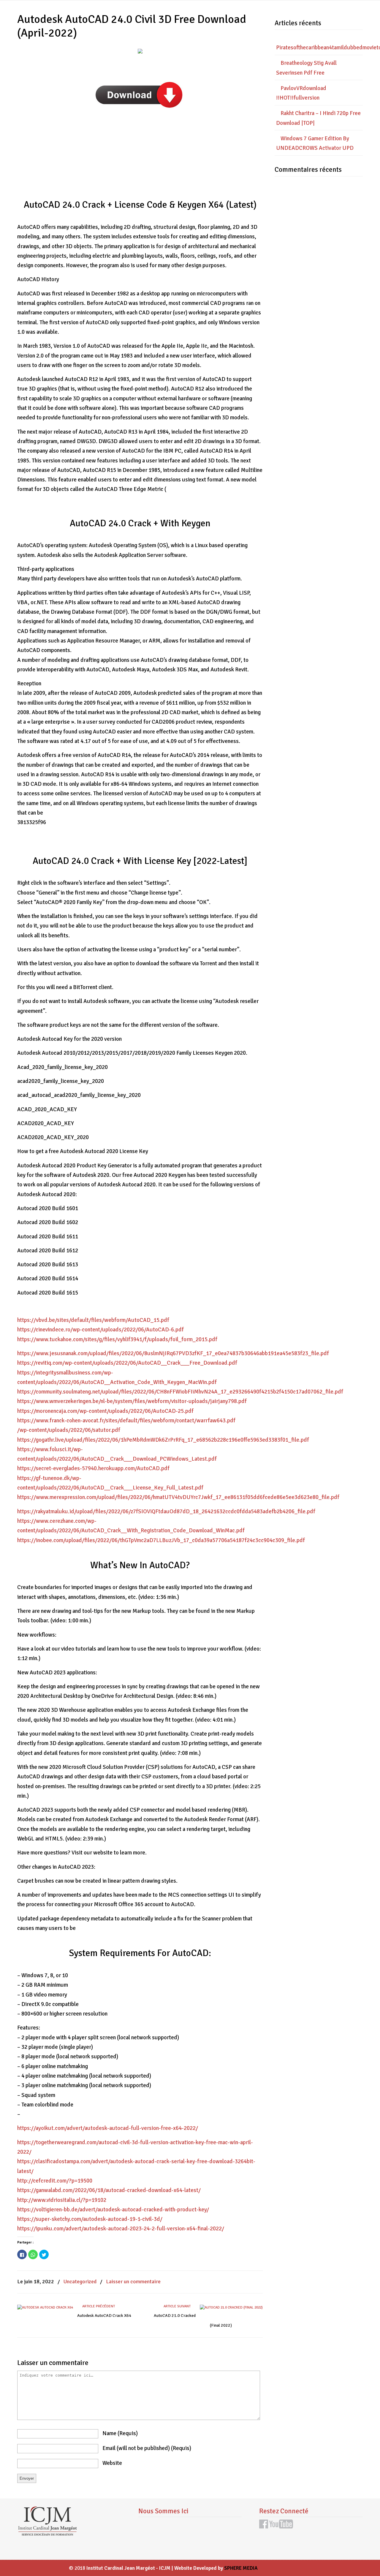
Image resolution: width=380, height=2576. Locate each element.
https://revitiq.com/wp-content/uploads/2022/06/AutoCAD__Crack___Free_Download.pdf (127, 1363)
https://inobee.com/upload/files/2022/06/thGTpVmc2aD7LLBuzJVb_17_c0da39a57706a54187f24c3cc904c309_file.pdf (161, 1540)
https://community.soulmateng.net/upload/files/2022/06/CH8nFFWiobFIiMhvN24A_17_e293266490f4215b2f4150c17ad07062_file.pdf (180, 1392)
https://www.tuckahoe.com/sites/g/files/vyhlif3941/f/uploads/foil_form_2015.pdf (117, 1339)
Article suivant (178, 2306)
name (120, 2433)
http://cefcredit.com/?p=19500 (55, 2181)
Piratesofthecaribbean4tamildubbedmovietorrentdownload (319, 48)
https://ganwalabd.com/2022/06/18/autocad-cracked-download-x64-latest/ (109, 2190)
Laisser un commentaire (133, 2281)
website (112, 2463)
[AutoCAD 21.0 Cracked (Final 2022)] (231, 2307)
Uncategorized (80, 2281)
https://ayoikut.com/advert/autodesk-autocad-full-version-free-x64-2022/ (108, 2128)
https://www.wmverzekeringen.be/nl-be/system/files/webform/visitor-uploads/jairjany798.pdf (132, 1401)
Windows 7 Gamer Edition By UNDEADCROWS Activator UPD (315, 143)
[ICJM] (47, 2534)
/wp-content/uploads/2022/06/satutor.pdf (69, 1430)
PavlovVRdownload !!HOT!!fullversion (301, 93)
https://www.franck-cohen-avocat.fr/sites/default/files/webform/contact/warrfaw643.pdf (126, 1421)
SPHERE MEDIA (241, 2568)
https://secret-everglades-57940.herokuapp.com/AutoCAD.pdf (93, 1468)
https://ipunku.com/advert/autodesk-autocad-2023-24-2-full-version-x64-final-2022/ (121, 2229)
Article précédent (98, 2306)
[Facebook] (264, 2527)
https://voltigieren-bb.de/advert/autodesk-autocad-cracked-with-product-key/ (113, 2210)
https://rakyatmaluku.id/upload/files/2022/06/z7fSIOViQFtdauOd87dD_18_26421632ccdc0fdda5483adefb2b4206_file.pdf (166, 1511)
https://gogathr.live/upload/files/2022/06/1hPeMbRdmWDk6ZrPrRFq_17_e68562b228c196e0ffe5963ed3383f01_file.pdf (163, 1440)
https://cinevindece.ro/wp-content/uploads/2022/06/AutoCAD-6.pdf (100, 1330)
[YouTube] (281, 2527)
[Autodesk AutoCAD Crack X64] (45, 2307)
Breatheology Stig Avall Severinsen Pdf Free (306, 68)
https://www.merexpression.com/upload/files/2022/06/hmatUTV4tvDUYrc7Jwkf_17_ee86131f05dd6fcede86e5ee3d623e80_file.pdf (178, 1497)
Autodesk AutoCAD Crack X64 (104, 2316)
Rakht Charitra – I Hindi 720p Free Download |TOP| (318, 118)
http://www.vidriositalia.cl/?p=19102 (62, 2200)
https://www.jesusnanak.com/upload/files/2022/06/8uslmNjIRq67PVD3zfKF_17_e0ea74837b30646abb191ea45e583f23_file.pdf (173, 1353)
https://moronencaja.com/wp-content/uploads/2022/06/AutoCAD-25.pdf (105, 1411)
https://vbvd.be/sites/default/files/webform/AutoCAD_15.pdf (93, 1320)
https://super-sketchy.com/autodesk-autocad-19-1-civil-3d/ (90, 2219)
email (147, 2448)
